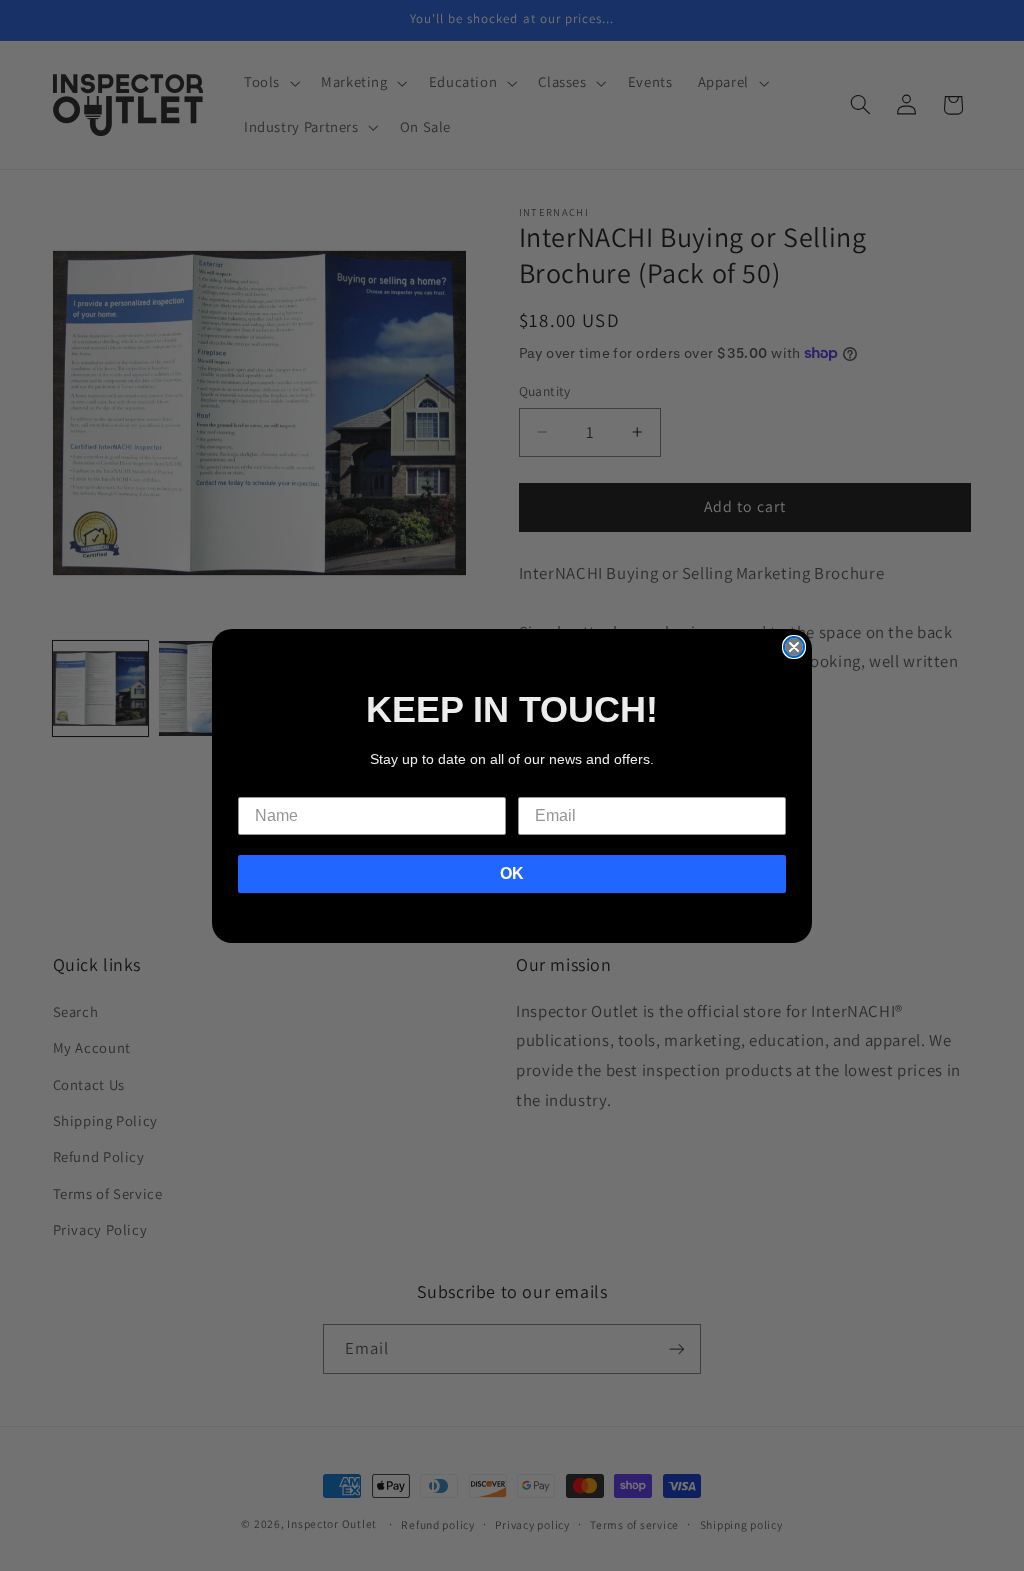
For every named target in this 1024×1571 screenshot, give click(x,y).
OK (512, 873)
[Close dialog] (794, 647)
